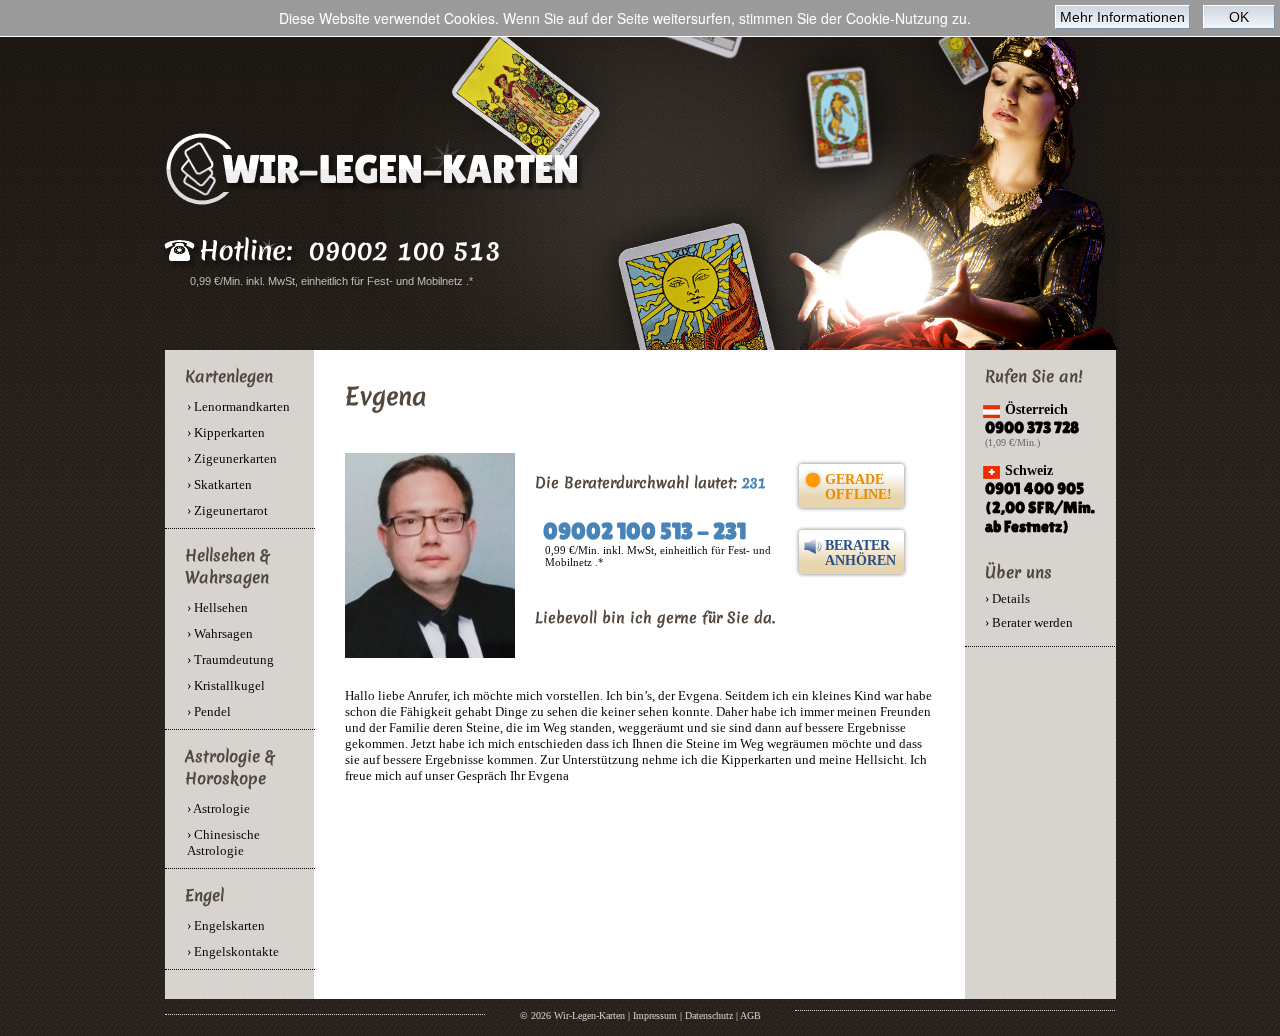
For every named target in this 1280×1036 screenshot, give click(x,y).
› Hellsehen (217, 607)
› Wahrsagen (220, 633)
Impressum (655, 1015)
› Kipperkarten (226, 432)
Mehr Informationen (1122, 17)
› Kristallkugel (226, 685)
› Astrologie (218, 808)
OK (1239, 17)
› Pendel (209, 711)
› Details (1007, 598)
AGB (750, 1015)
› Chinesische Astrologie (223, 842)
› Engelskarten (226, 925)
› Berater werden (1029, 622)
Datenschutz (709, 1015)
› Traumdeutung (230, 659)
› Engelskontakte (233, 951)
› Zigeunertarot (227, 510)
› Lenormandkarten (238, 406)
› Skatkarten (219, 484)
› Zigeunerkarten (232, 458)
